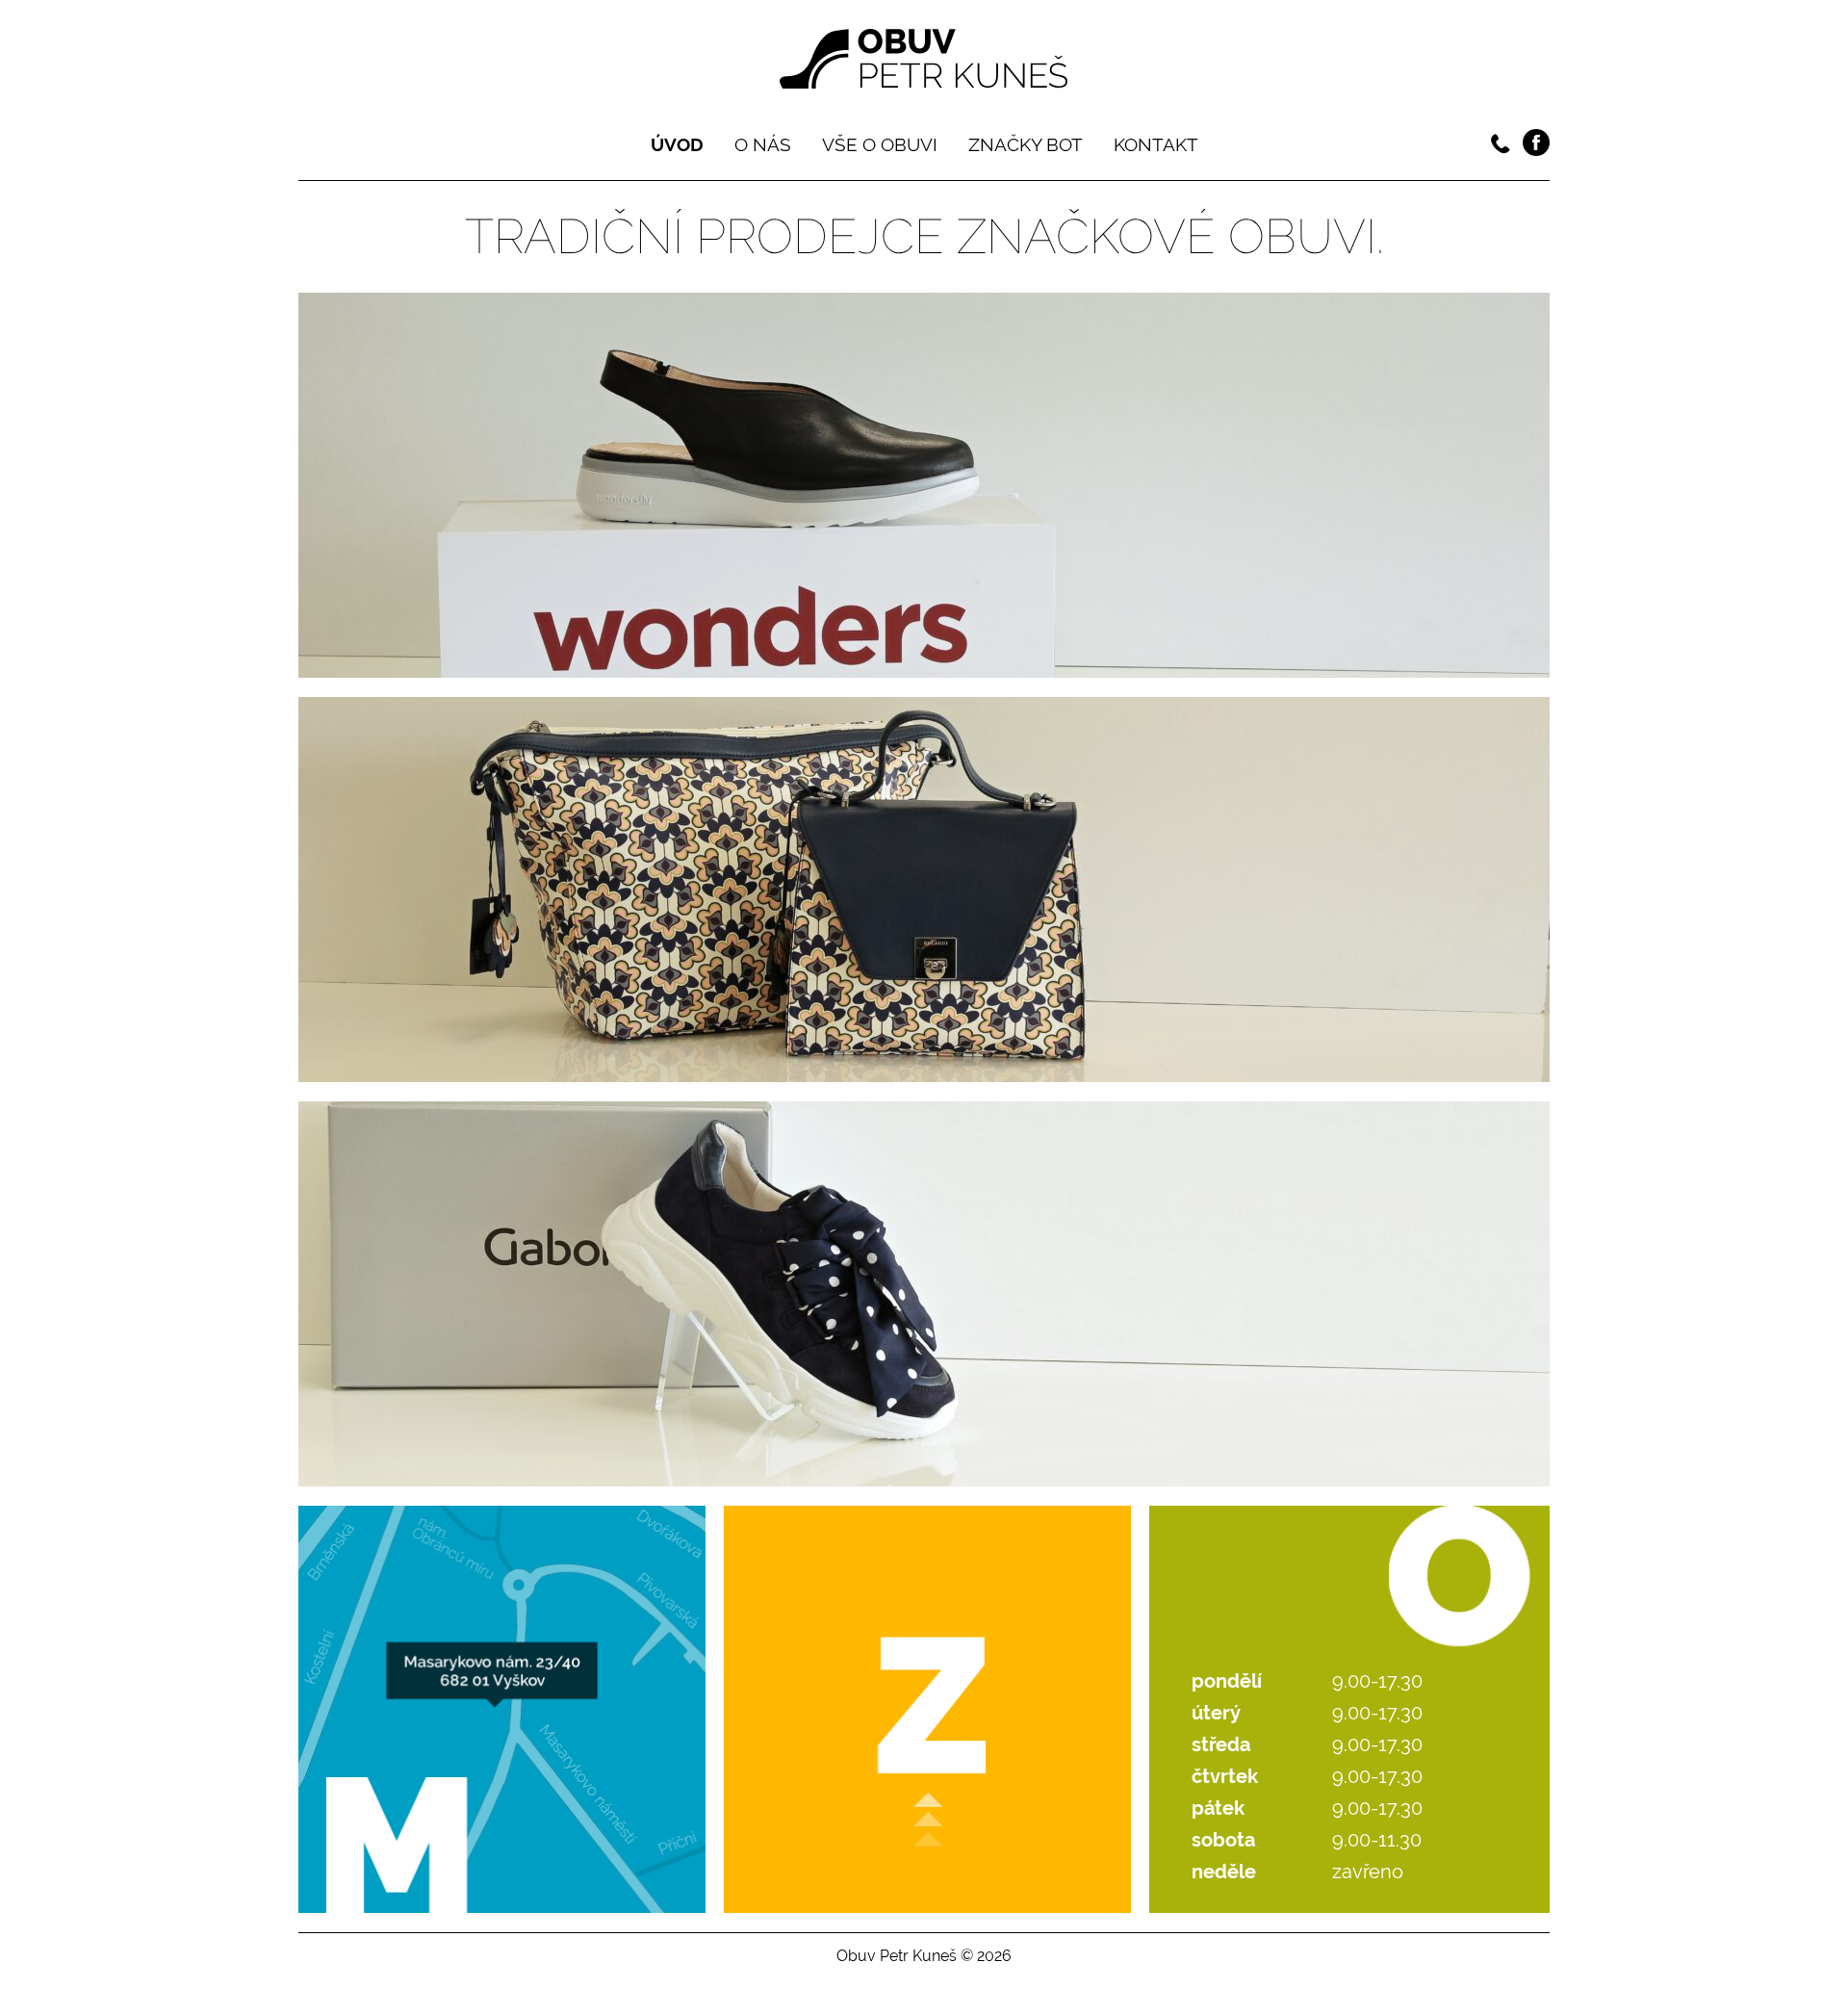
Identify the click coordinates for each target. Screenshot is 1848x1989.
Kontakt (1156, 144)
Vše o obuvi (880, 144)
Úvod (677, 144)
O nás (763, 144)
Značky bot (1026, 144)
